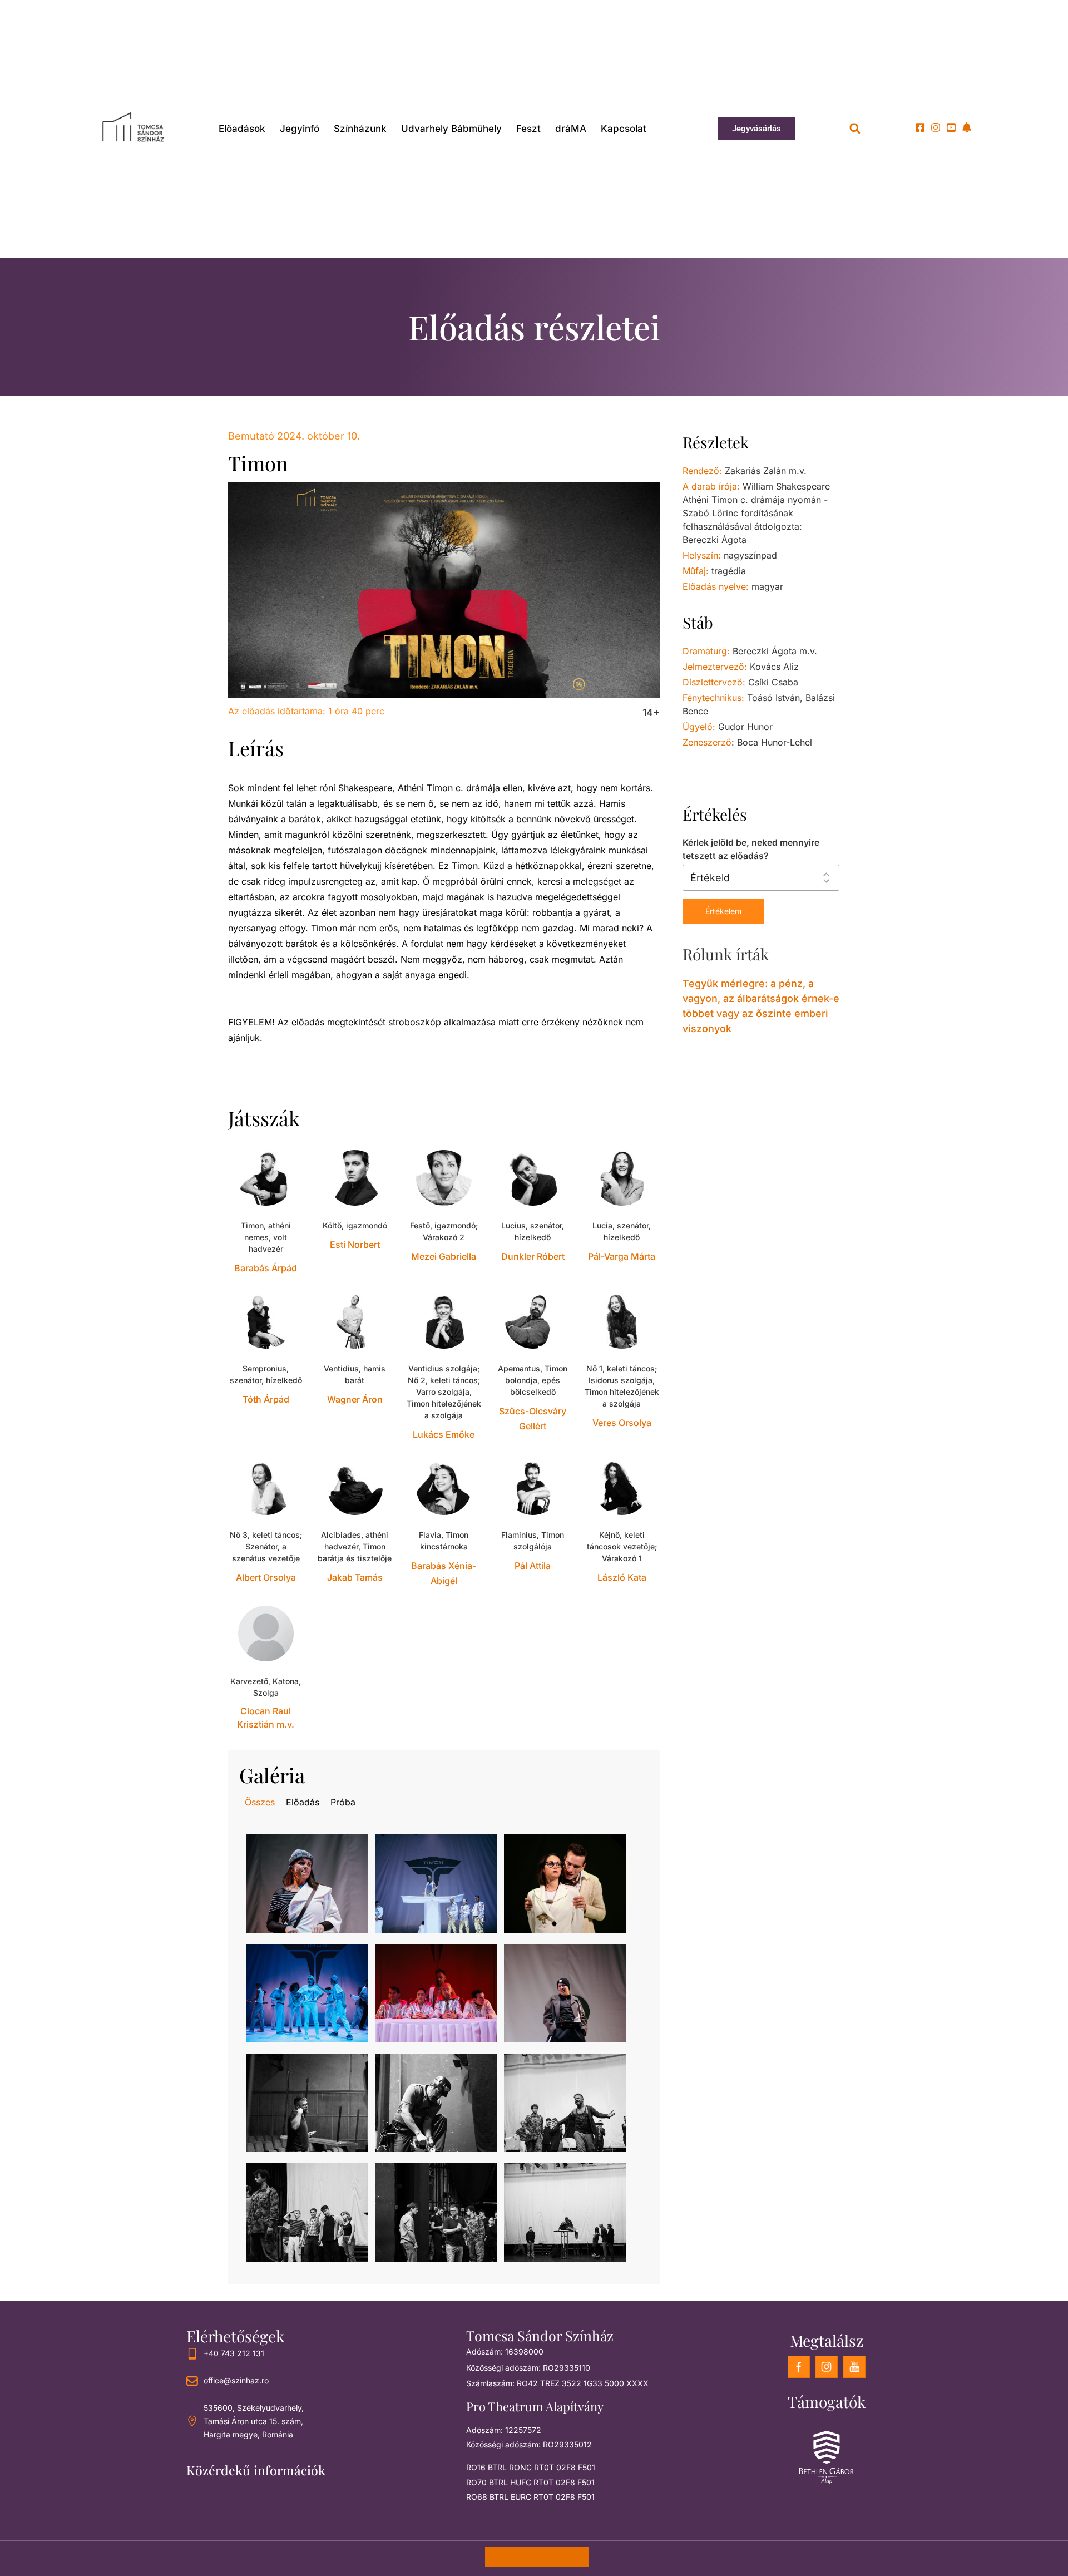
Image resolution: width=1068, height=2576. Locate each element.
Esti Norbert (355, 1245)
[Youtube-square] (951, 127)
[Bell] (967, 127)
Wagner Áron (355, 1399)
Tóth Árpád (266, 1399)
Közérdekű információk (256, 2470)
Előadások (242, 129)
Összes (260, 1802)
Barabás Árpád (266, 1268)
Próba (343, 1802)
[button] (855, 129)
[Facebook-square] (920, 127)
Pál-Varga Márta (622, 1256)
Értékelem (723, 911)
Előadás (303, 1802)
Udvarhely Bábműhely (451, 129)
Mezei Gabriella (444, 1256)
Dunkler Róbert (533, 1256)
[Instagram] (936, 127)
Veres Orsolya (622, 1423)
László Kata (622, 1577)
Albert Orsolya (266, 1577)
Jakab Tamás (355, 1577)
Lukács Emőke (444, 1434)
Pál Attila (533, 1566)
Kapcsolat (624, 129)
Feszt (528, 129)
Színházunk (360, 129)
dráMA (571, 129)
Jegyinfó (300, 129)
